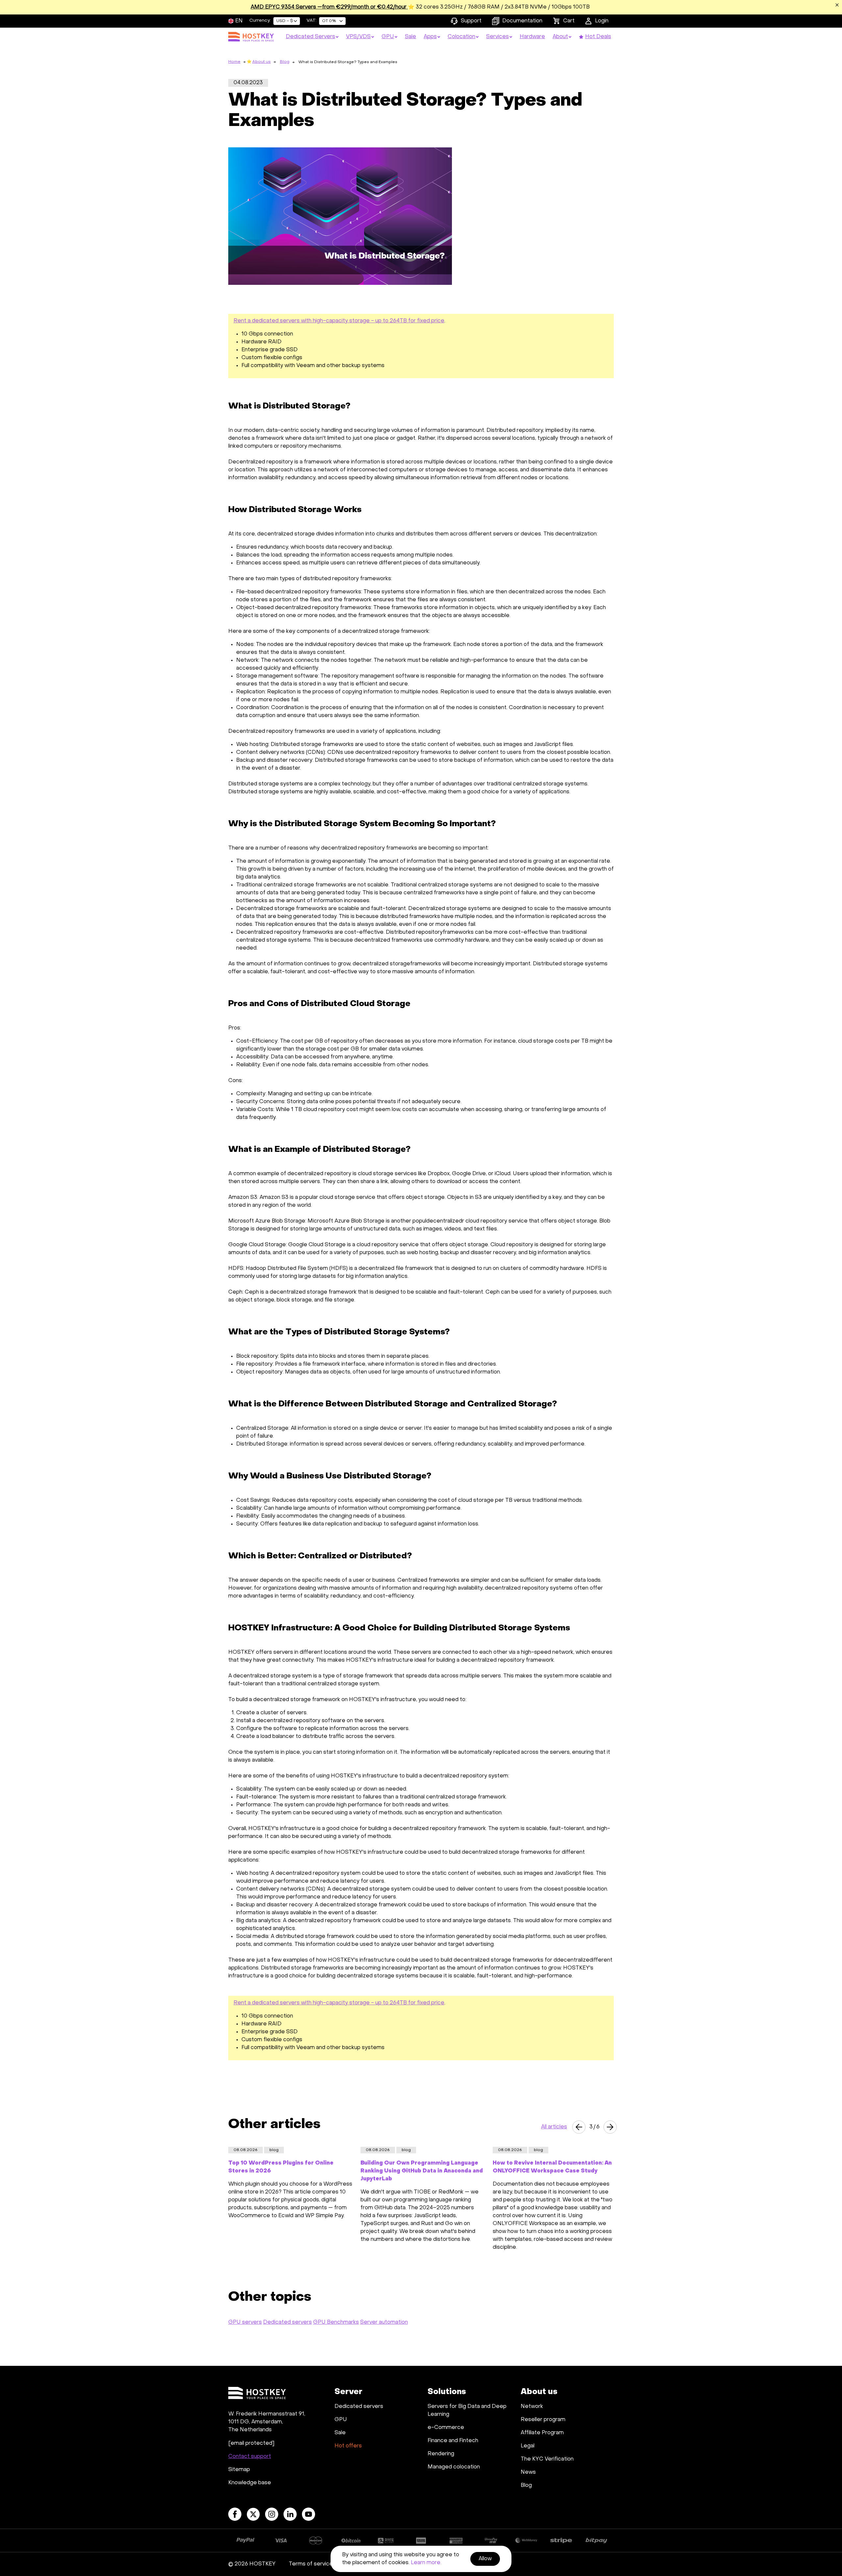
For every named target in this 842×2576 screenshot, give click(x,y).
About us (261, 62)
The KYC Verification (547, 2459)
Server (348, 2392)
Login (602, 21)
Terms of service (311, 2564)
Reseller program (543, 2420)
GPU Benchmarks (336, 2322)
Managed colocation (454, 2467)
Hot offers (348, 2446)
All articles (554, 2127)
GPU (341, 2420)
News (528, 2472)
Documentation (522, 21)
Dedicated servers (287, 2322)
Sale (340, 2433)
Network (532, 2407)
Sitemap (239, 2470)
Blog (285, 62)
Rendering (441, 2454)
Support (471, 21)
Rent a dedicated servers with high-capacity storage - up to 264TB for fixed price (339, 321)
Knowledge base (250, 2483)
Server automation (384, 2322)
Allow (485, 2559)
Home (234, 62)
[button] (579, 2127)
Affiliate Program (542, 2433)
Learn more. (426, 2563)
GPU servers (245, 2322)
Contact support (250, 2457)
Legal (528, 2446)
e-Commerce (446, 2428)
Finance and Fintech (453, 2441)
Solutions (447, 2392)
